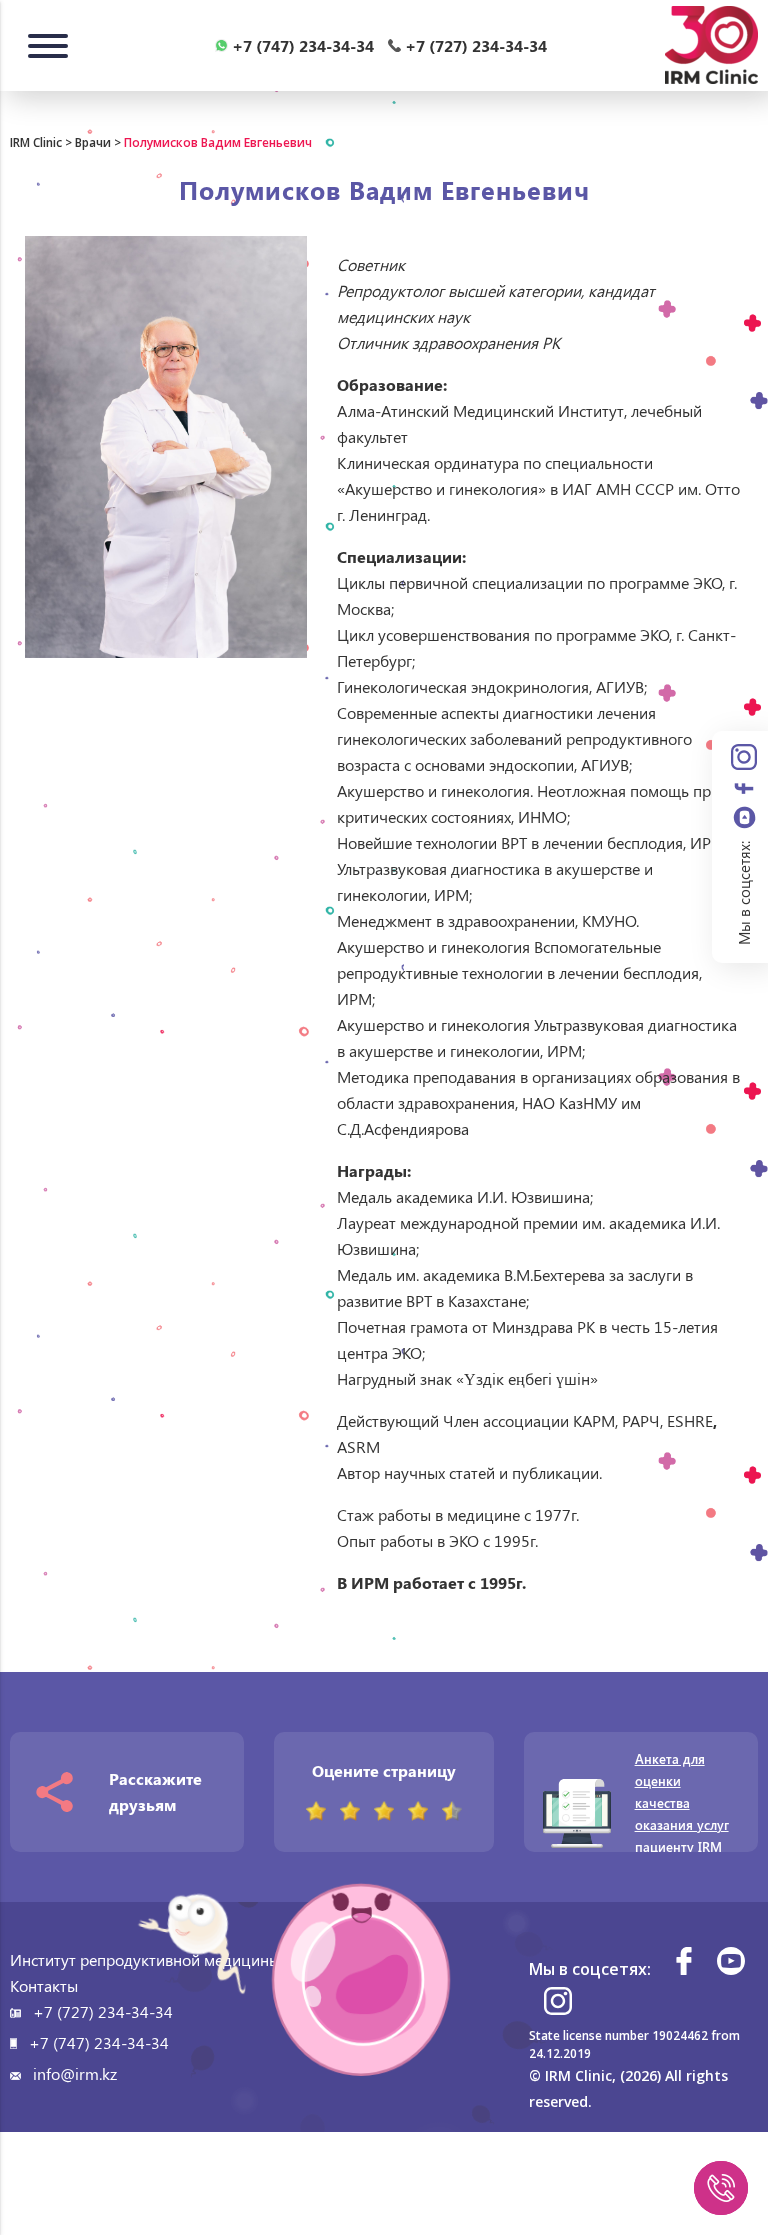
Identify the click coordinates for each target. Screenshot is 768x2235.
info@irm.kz (75, 2073)
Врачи (93, 142)
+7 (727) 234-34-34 (103, 2011)
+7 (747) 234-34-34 (99, 2042)
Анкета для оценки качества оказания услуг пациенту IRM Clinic (682, 1813)
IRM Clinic (36, 142)
